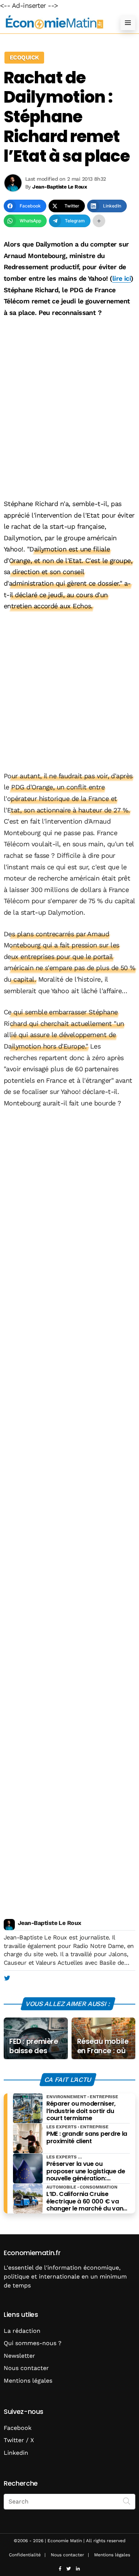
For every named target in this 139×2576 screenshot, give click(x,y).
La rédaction (22, 2331)
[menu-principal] (128, 23)
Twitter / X (19, 2440)
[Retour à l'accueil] (55, 22)
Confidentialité (25, 2555)
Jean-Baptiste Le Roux (49, 1923)
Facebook (18, 2428)
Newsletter (19, 2356)
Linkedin (16, 2453)
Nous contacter (26, 2368)
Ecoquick (24, 57)
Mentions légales (28, 2381)
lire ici (122, 278)
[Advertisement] (69, 398)
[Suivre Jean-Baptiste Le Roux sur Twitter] (7, 1978)
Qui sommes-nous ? (33, 2343)
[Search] (127, 2501)
